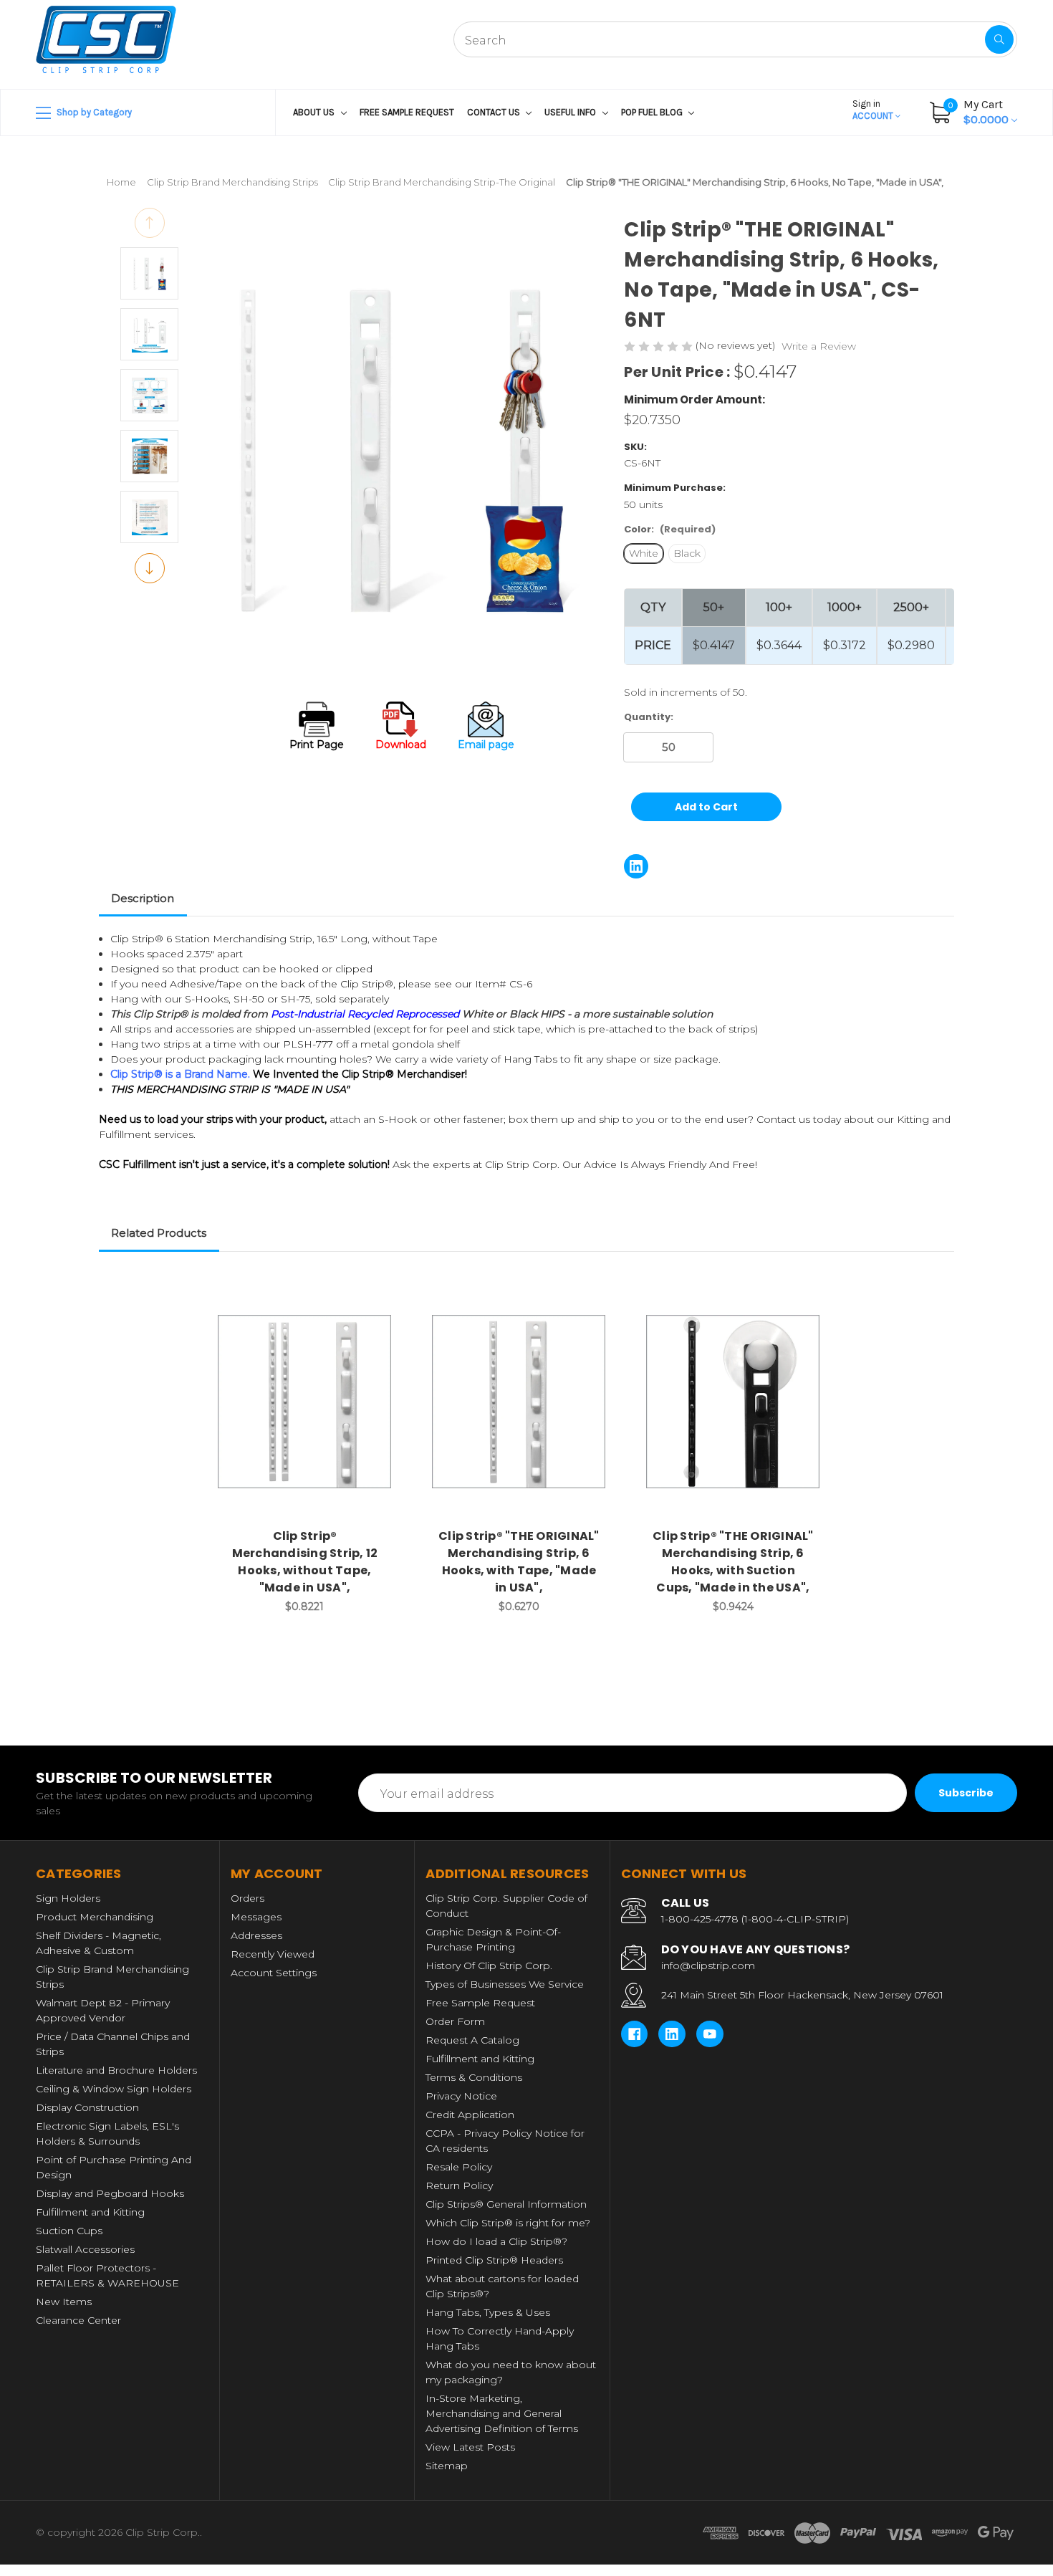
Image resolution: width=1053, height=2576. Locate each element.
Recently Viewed (273, 1954)
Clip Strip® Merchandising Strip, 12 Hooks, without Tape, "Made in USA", (305, 1562)
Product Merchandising (95, 1917)
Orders (247, 1898)
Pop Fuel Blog (653, 112)
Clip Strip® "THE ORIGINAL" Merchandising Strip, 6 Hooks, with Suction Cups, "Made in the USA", (733, 1562)
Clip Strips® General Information (506, 2204)
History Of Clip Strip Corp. (489, 1965)
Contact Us (495, 112)
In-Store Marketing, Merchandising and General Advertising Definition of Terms (502, 2413)
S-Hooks (207, 999)
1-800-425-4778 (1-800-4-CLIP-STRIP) (755, 1919)
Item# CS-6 (504, 984)
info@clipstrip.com (708, 1965)
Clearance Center (78, 2320)
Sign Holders (68, 1898)
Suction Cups (69, 2231)
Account (874, 110)
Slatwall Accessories (85, 2249)
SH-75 (295, 999)
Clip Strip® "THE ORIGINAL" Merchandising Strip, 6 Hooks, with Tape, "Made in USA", (519, 1562)
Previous (150, 223)
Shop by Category (93, 112)
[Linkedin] (636, 866)
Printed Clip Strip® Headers (494, 2260)
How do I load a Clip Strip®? (496, 2241)
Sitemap (447, 2466)
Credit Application (470, 2115)
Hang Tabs (530, 1059)
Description (143, 898)
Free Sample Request (407, 112)
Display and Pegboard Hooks (110, 2193)
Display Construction (87, 2107)
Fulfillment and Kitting (90, 2212)
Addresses (256, 1935)
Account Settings (274, 1973)
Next (150, 568)
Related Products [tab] (159, 1233)
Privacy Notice (461, 2096)
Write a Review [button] (819, 346)
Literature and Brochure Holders (116, 2070)
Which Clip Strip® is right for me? (508, 2223)
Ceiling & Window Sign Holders (114, 2089)
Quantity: (649, 717)
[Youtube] (710, 2034)
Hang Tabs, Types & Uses (488, 2312)
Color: (670, 529)
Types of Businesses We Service (505, 1984)
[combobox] (735, 39)
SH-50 (249, 999)
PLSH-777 (308, 1044)
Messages (256, 1917)
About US (315, 112)
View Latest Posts (470, 2447)
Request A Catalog (472, 2040)
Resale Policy (459, 2167)
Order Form (455, 2021)
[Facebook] (635, 2034)
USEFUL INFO (571, 112)
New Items (64, 2302)
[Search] (999, 39)
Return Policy (459, 2185)
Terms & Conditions (474, 2077)
